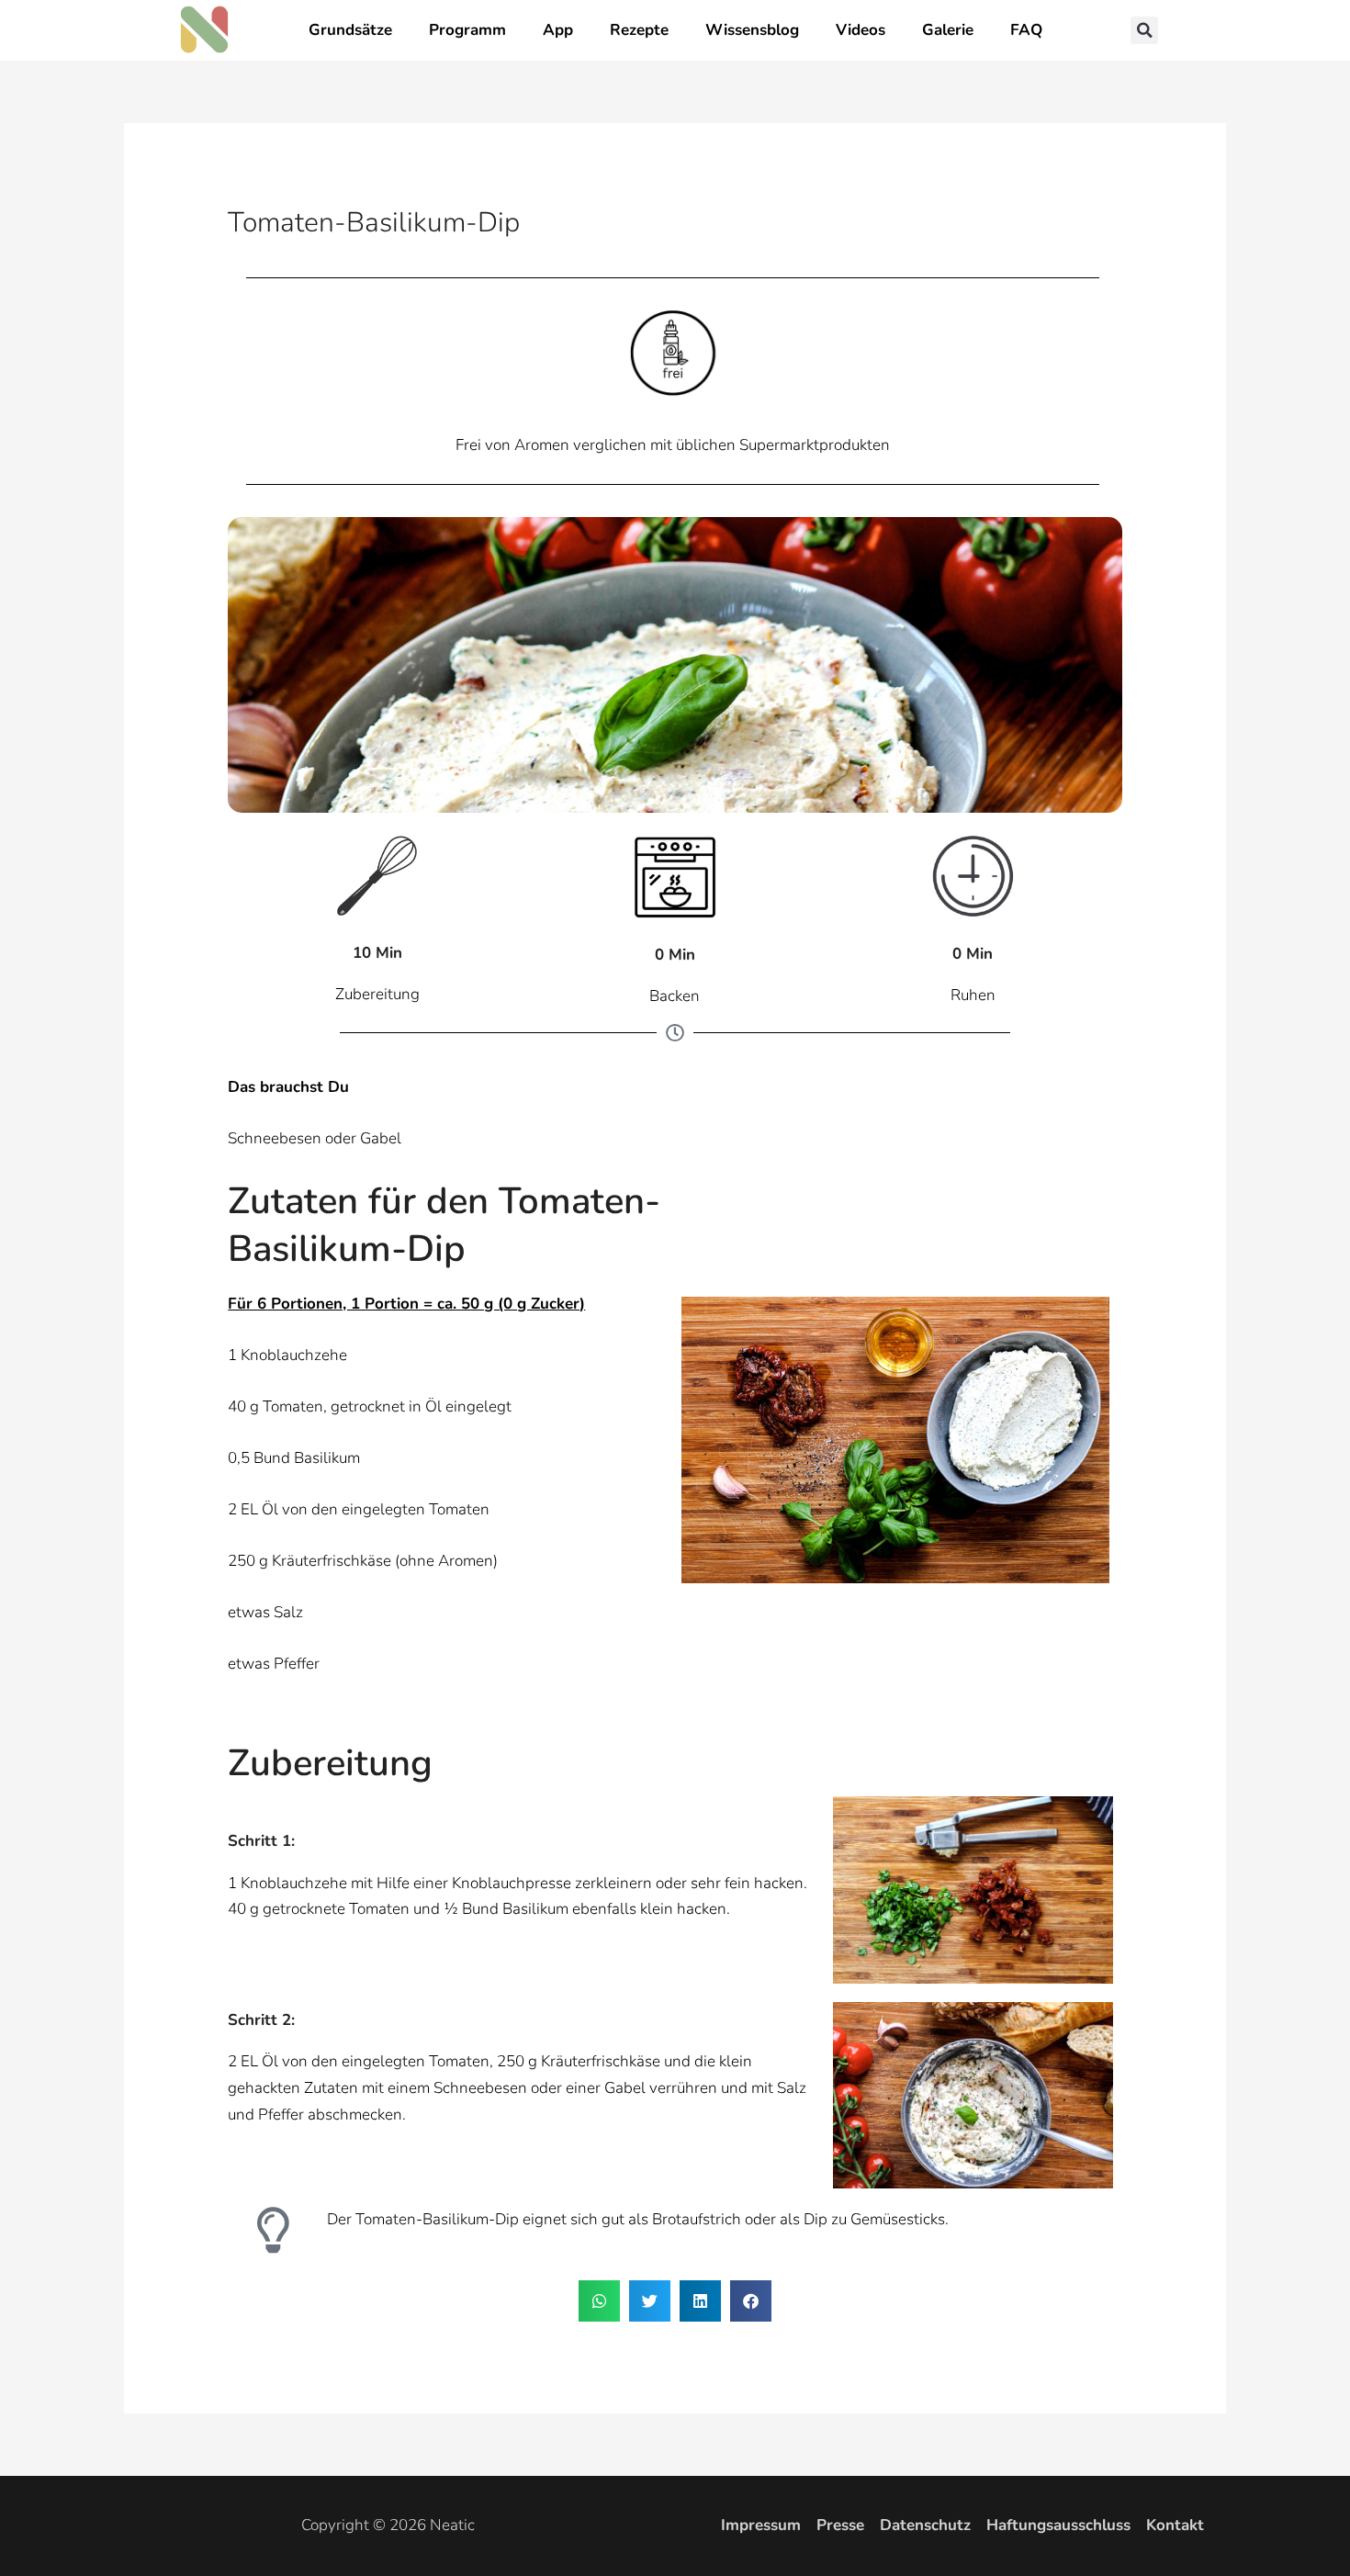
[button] (1144, 30)
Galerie (948, 30)
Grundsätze (350, 30)
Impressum (761, 2525)
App (558, 30)
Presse (840, 2525)
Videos (861, 30)
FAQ (1026, 30)
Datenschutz (925, 2525)
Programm (467, 30)
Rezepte (639, 30)
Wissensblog (752, 30)
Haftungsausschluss (1058, 2525)
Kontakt (1175, 2525)
